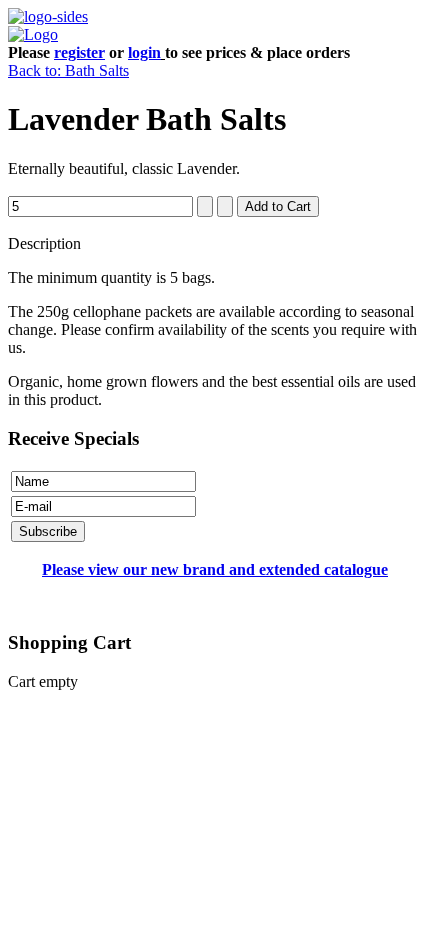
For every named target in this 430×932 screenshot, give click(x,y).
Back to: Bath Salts (68, 70)
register (79, 52)
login (144, 52)
